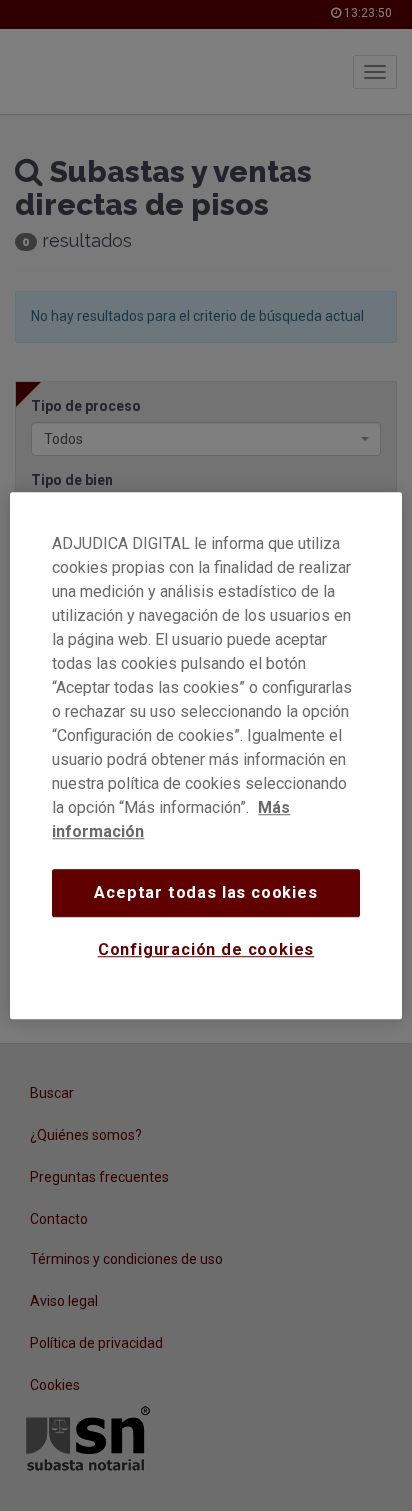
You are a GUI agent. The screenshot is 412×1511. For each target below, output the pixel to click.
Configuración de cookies (206, 950)
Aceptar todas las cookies (205, 892)
